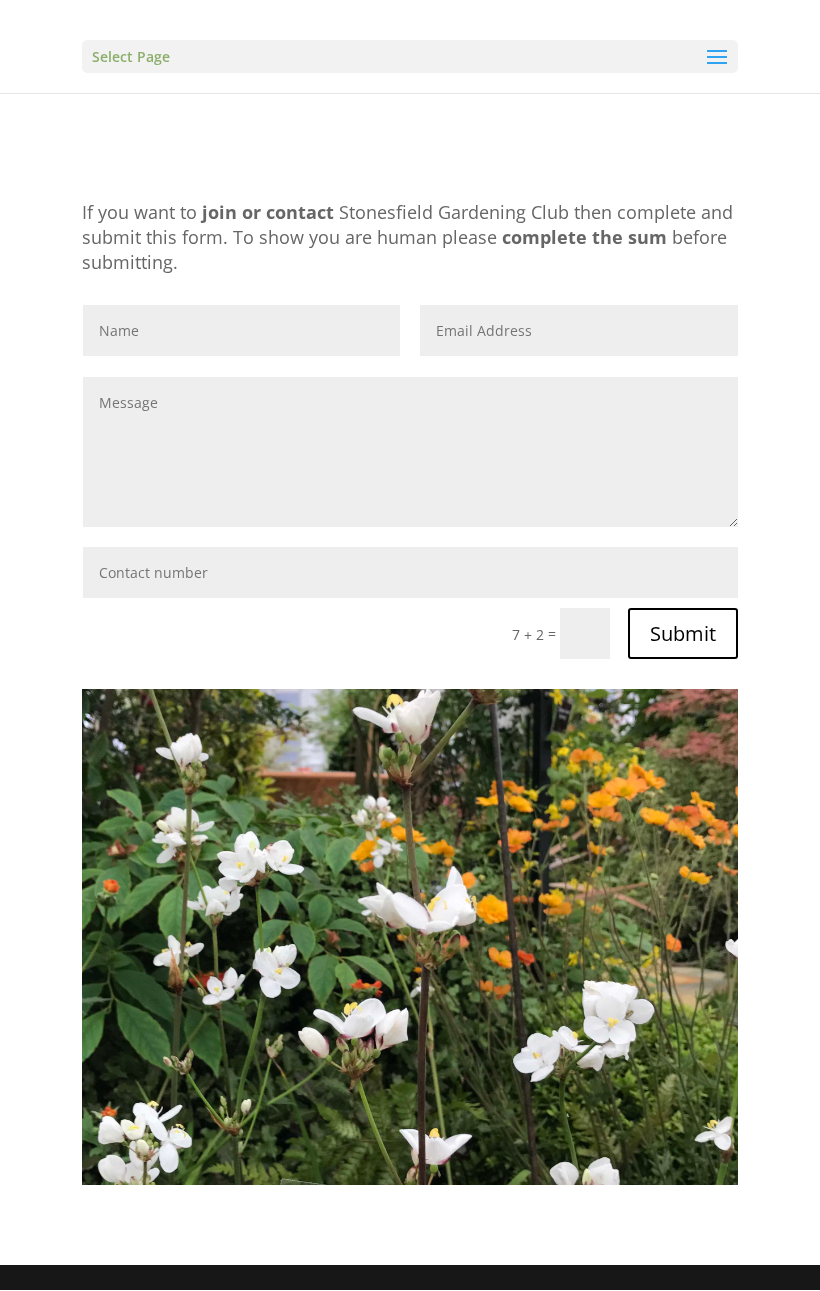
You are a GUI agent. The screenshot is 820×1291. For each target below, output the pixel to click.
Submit (683, 633)
